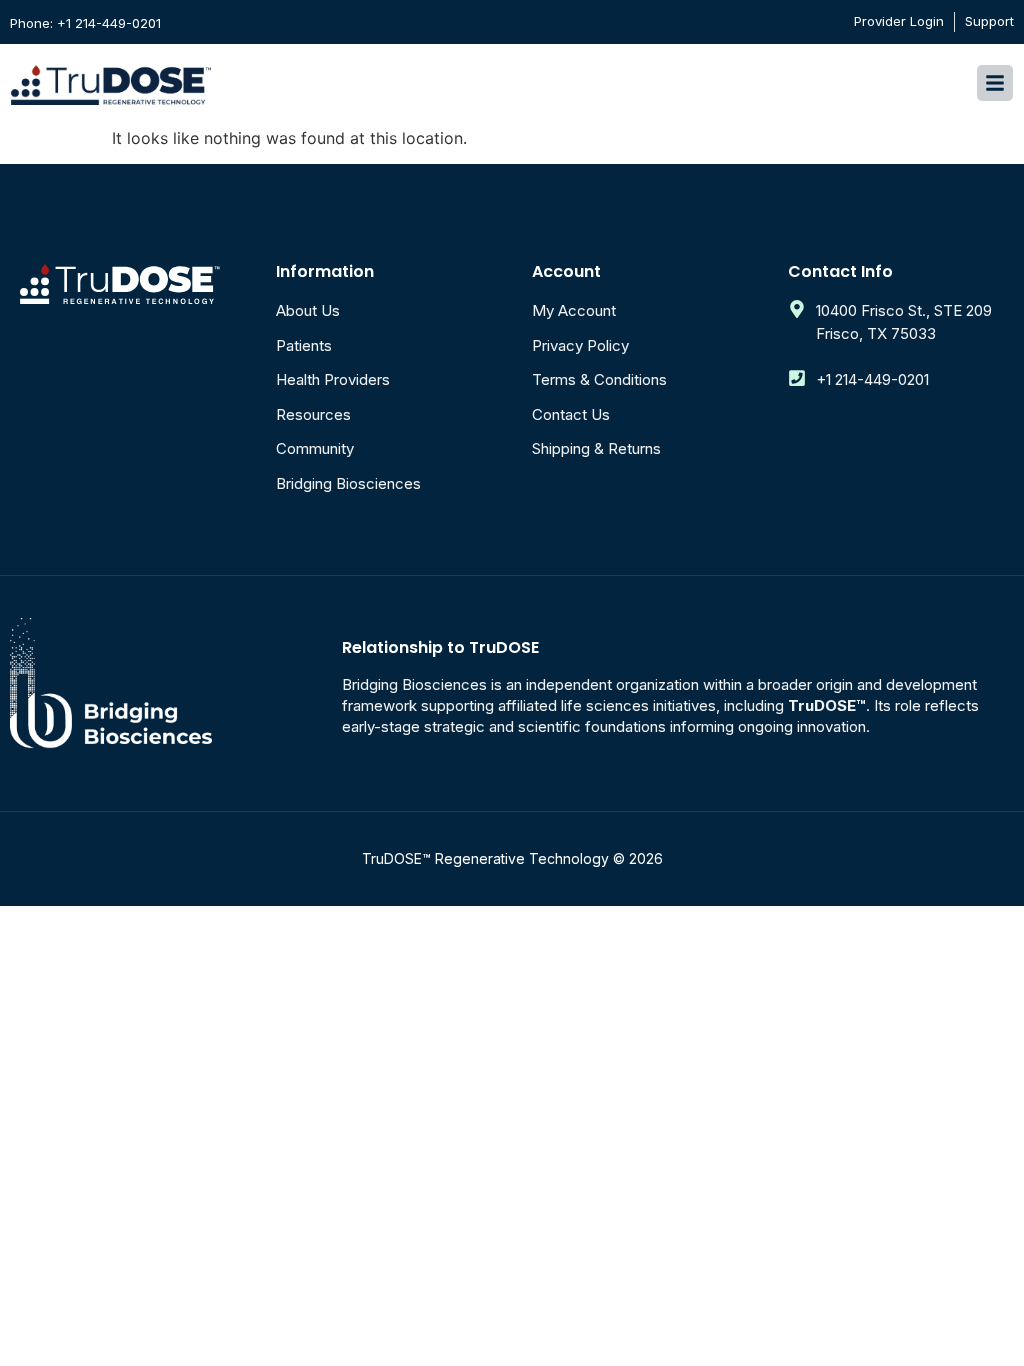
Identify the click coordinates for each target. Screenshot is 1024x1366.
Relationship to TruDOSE (440, 647)
